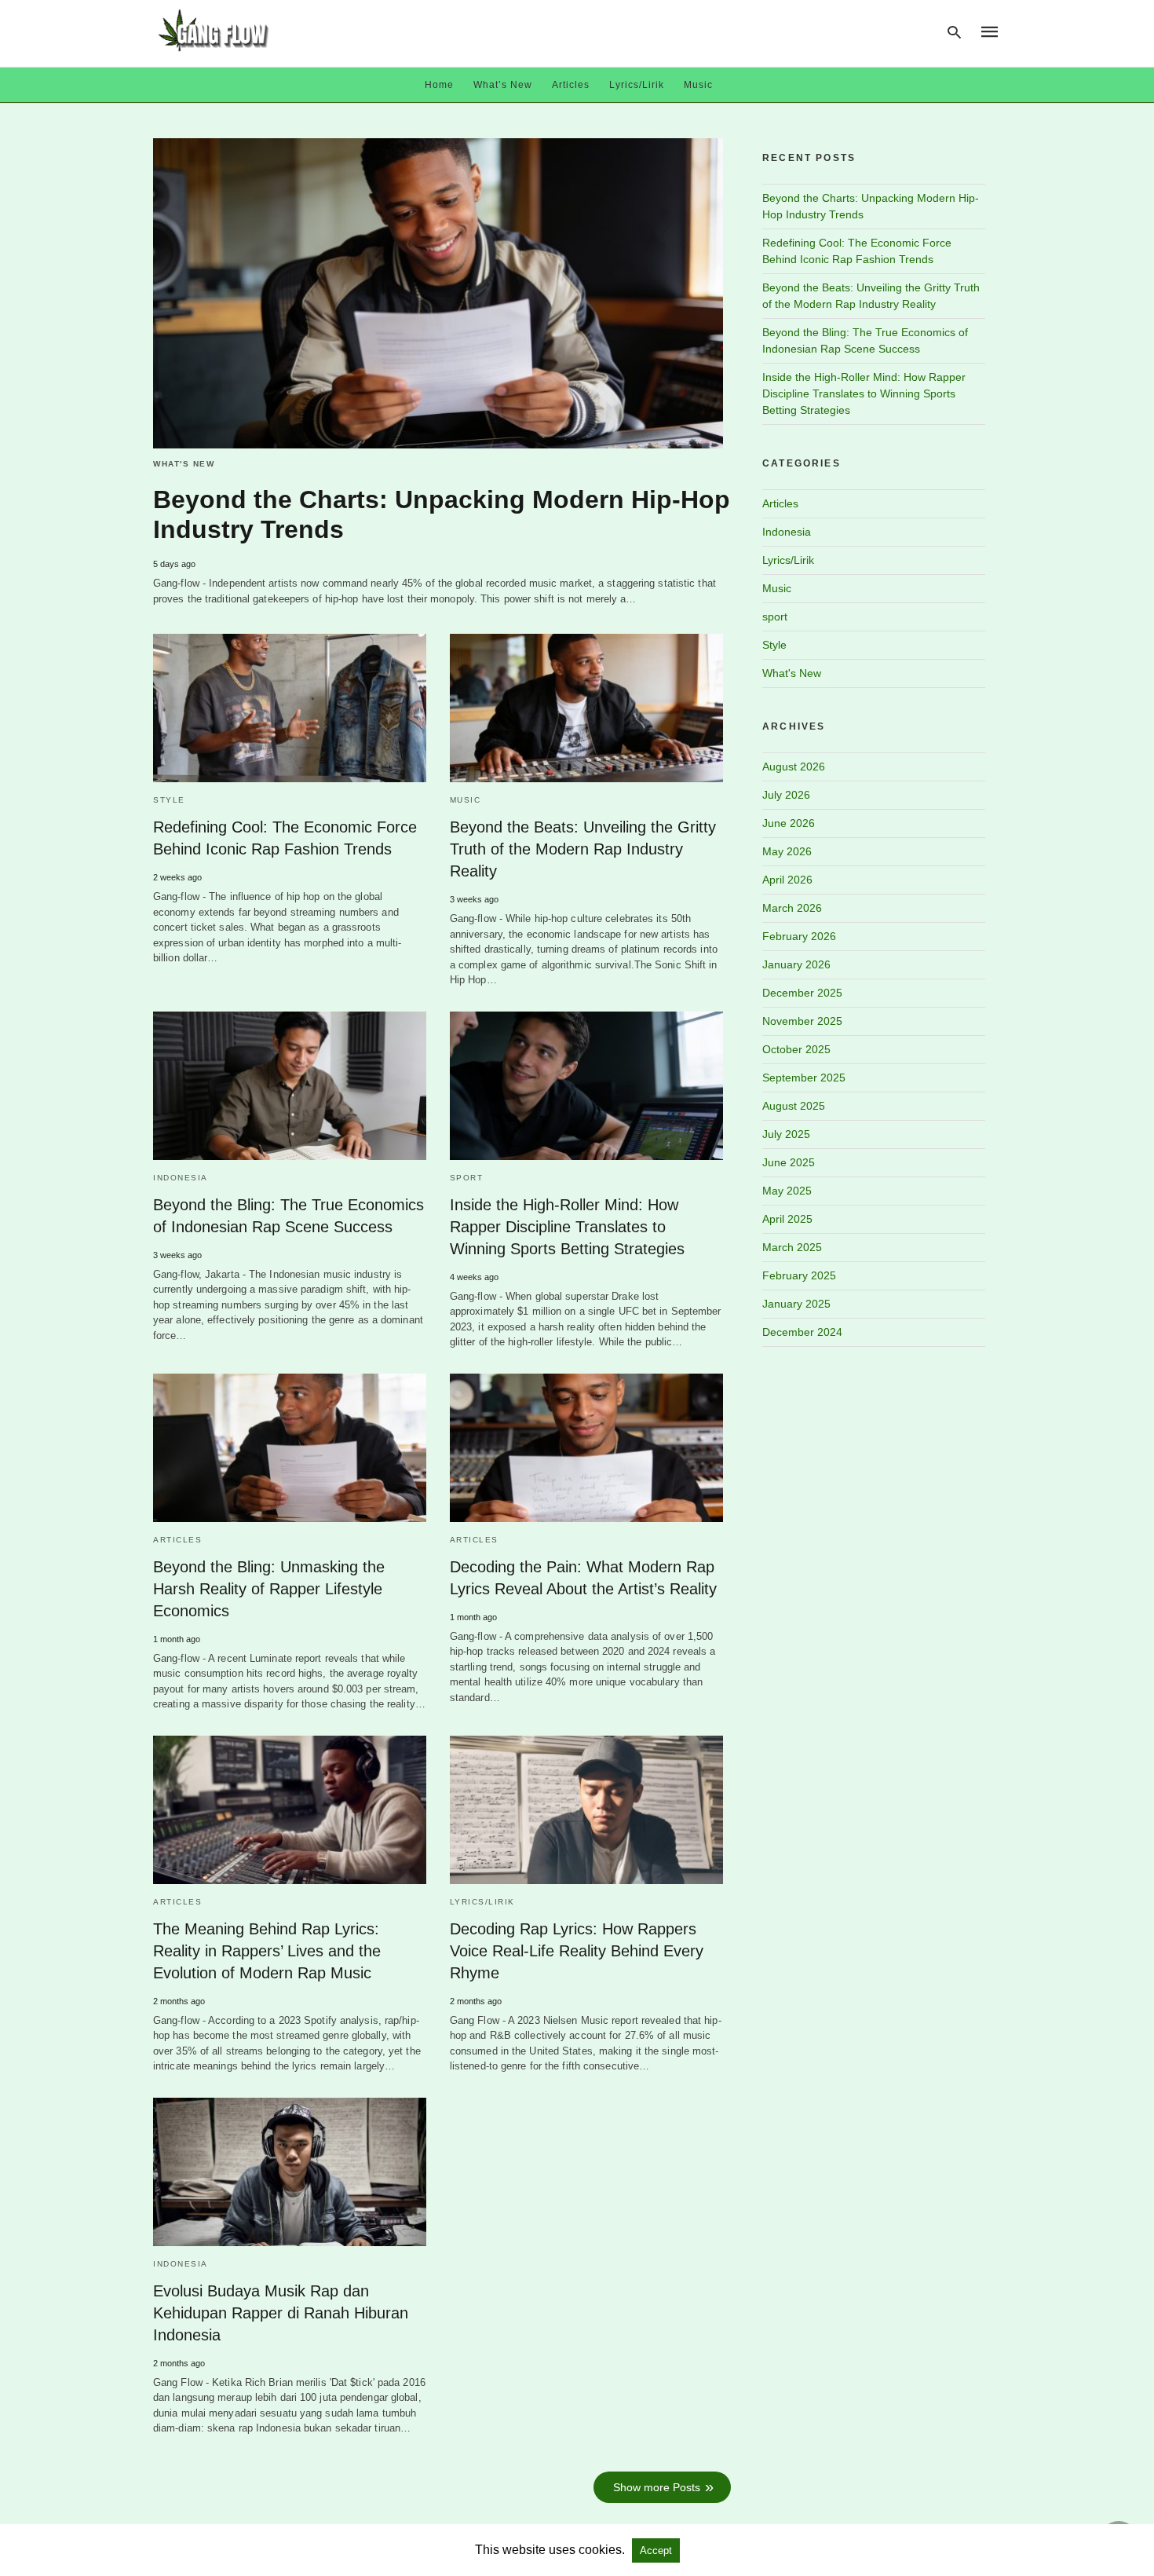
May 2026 (787, 851)
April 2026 (787, 880)
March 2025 (792, 1247)
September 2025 (804, 1078)
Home (439, 85)
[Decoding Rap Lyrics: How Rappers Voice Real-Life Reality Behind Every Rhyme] (586, 1810)
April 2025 (787, 1219)
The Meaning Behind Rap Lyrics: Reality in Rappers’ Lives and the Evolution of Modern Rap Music (267, 1951)
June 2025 (789, 1162)
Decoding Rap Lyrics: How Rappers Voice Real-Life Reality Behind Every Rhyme (577, 1951)
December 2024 (802, 1332)
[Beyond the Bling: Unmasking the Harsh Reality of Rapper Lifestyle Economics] (290, 1448)
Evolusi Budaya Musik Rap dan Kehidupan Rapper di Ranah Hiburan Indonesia (281, 2313)
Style (169, 800)
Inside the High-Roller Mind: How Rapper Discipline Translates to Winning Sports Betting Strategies (567, 1227)
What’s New (503, 85)
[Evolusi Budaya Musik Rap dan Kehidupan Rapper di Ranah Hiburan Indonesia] (290, 2172)
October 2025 (796, 1049)
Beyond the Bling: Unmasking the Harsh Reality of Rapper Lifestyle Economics (269, 1589)
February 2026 (799, 936)
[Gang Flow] (214, 30)
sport (467, 1178)
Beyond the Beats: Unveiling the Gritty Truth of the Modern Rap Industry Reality (583, 849)
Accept (656, 2550)
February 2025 (799, 1275)
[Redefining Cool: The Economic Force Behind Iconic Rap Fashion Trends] (290, 708)
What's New (184, 464)
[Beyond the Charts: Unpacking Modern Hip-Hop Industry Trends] (438, 294)
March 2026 (792, 908)
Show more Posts (657, 2487)
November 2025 (802, 1021)
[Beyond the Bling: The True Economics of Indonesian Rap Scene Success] (290, 1086)
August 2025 (794, 1106)
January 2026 (796, 964)
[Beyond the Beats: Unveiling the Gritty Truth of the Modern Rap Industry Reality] (586, 708)
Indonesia (181, 1178)
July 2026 (786, 795)
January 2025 (796, 1304)
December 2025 (802, 993)
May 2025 (787, 1191)
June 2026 (789, 823)
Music (698, 85)
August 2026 (794, 767)
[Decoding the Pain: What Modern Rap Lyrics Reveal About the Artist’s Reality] (586, 1448)
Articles (571, 85)
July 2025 (786, 1134)
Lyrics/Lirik (637, 85)
